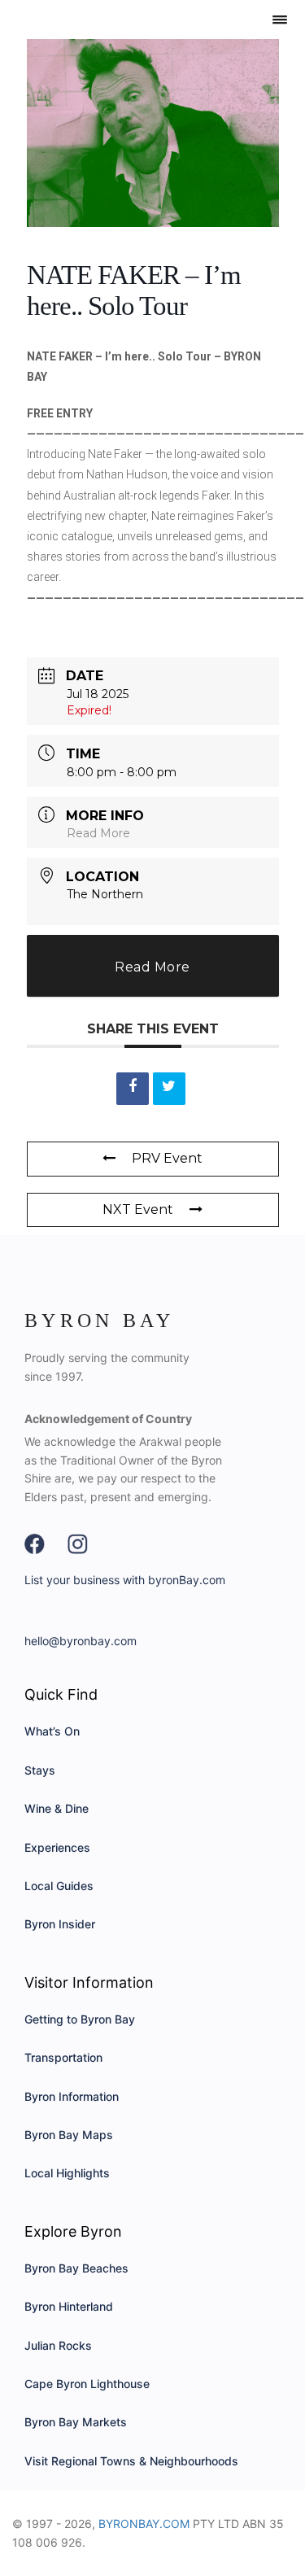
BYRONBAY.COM (144, 2524)
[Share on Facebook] (133, 1089)
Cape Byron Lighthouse (87, 2384)
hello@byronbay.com (81, 1641)
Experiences (57, 1847)
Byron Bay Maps (69, 2135)
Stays (40, 1770)
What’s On (52, 1731)
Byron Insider (60, 1924)
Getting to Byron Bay (80, 2019)
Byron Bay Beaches (76, 2268)
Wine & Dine (57, 1808)
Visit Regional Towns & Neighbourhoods (131, 2461)
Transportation (63, 2057)
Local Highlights (67, 2173)
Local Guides (59, 1886)
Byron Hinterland (69, 2306)
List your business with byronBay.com (125, 1580)
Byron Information (72, 2096)
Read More (98, 833)
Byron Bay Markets (76, 2422)
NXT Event (138, 1209)
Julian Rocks (58, 2345)
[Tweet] (169, 1089)
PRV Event (167, 1158)
